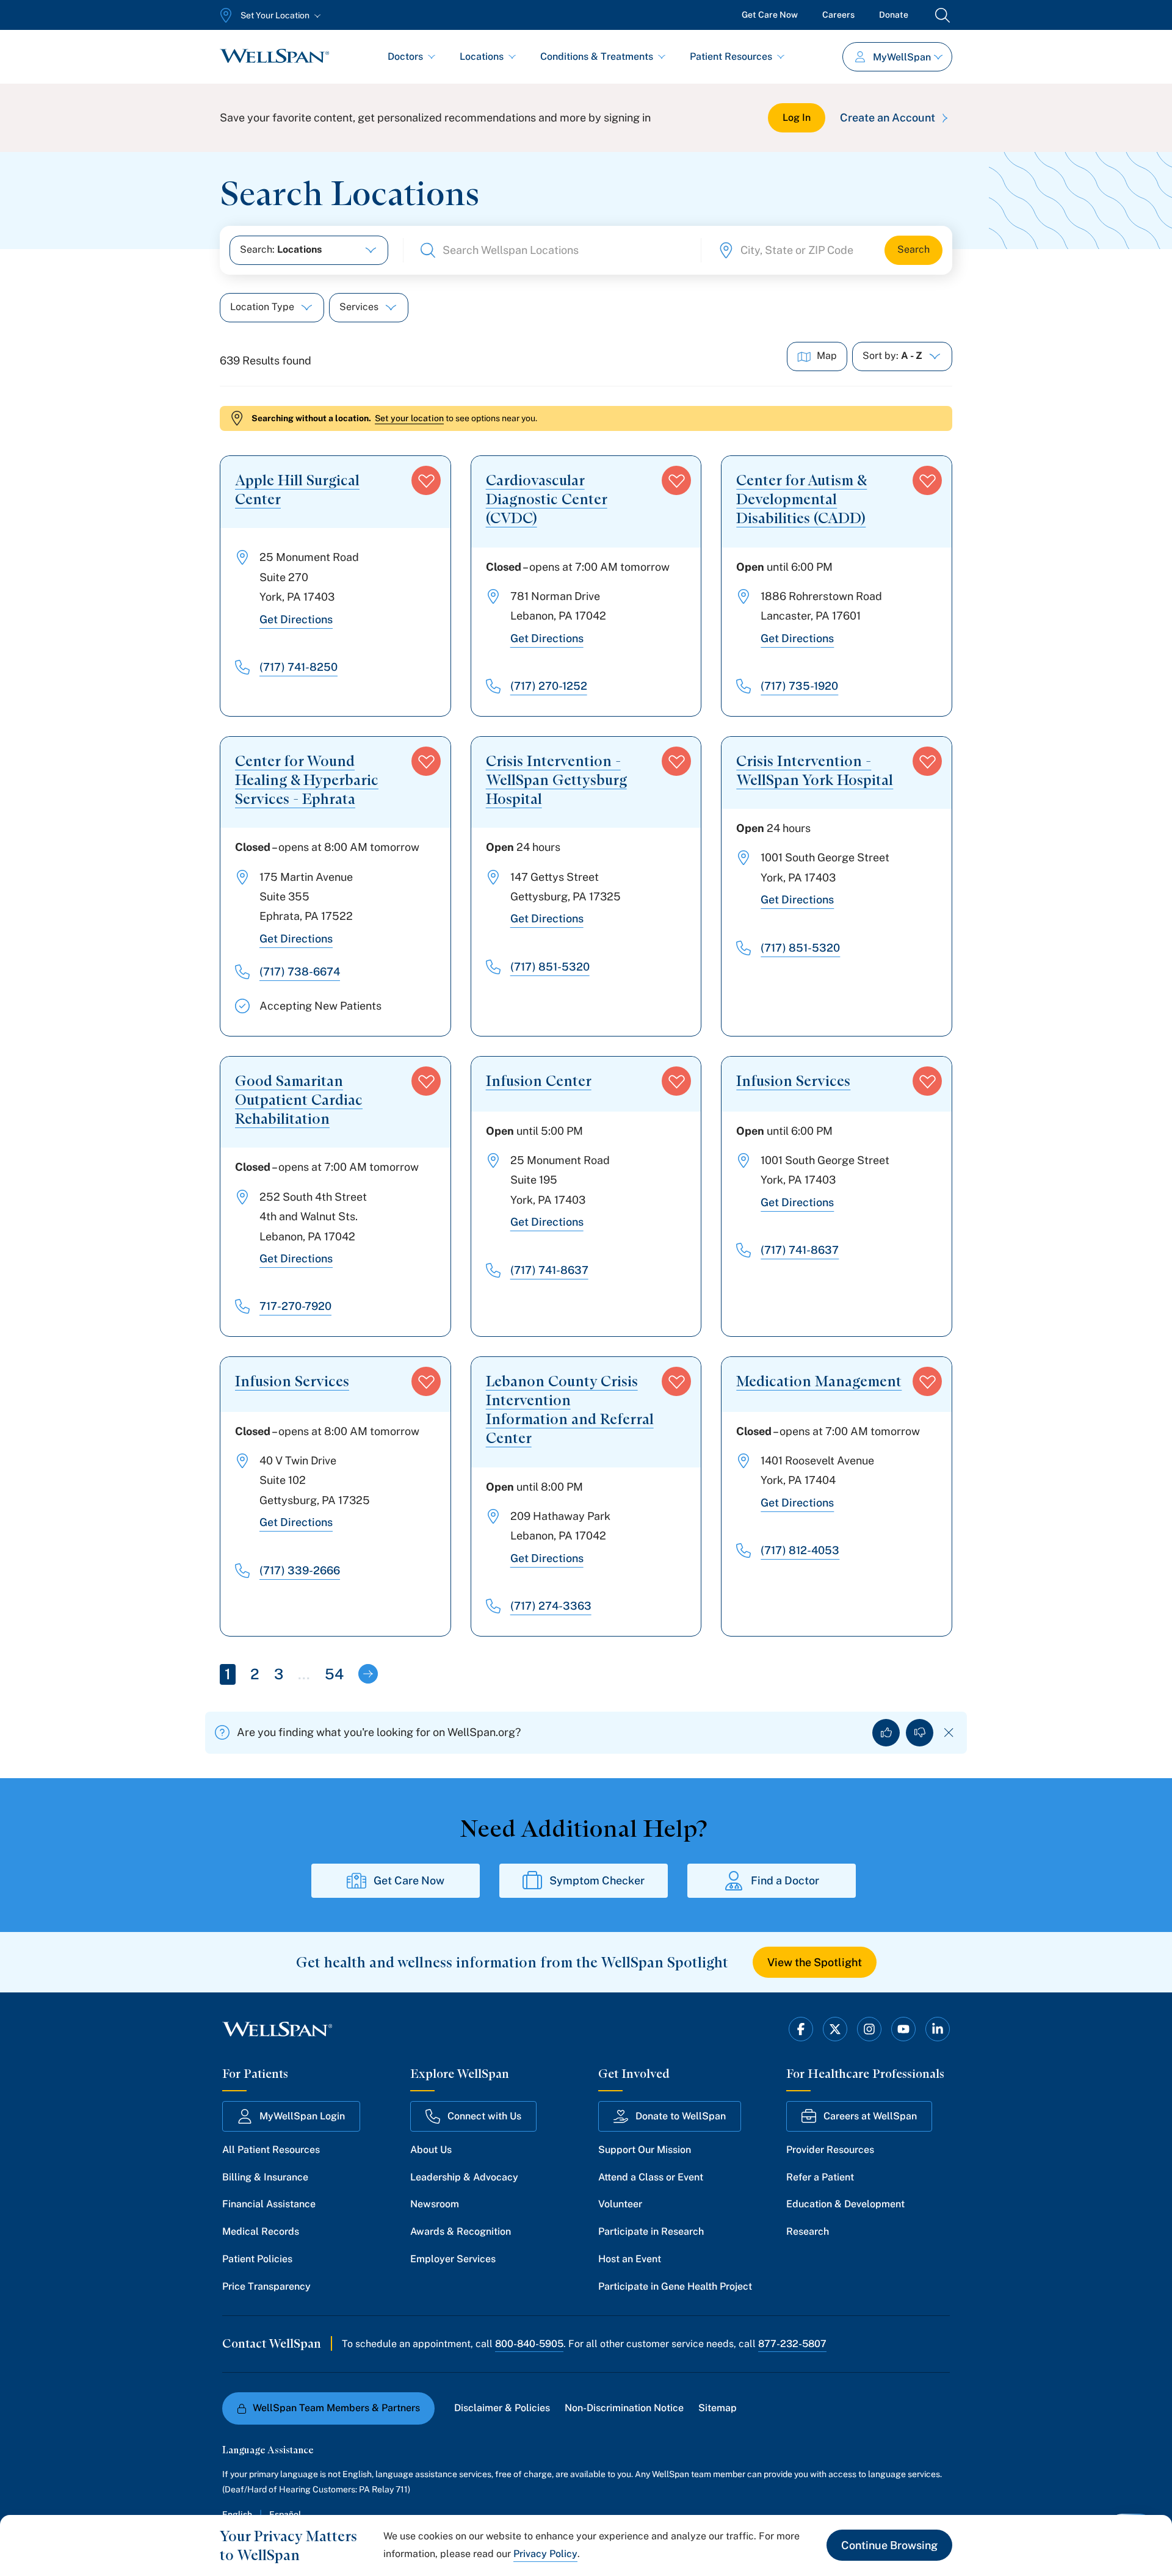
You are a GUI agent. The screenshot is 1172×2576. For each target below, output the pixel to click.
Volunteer (620, 2204)
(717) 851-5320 (550, 967)
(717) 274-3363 (551, 1606)
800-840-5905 (529, 2344)
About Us (431, 2150)
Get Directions (296, 619)
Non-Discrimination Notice (624, 2408)
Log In (797, 118)
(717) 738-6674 (300, 971)
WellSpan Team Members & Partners (336, 2408)
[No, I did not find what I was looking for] (920, 1733)
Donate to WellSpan (681, 2116)
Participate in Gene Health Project (675, 2286)
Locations (482, 56)
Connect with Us (484, 2116)
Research (808, 2231)
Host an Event (630, 2259)
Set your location (409, 418)
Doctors (405, 56)
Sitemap (718, 2408)
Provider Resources (830, 2150)
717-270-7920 (295, 1306)
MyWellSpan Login (302, 2116)
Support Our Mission (645, 2150)
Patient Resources (731, 56)
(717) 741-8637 (549, 1270)
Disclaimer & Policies (502, 2408)
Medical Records (261, 2231)
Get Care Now (770, 15)
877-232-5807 (792, 2344)
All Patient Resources (271, 2150)
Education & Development (845, 2204)
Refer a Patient (820, 2177)
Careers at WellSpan (870, 2116)
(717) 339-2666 (300, 1570)
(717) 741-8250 (298, 667)
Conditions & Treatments (597, 56)
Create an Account (888, 118)
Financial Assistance (269, 2204)
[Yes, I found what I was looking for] (886, 1733)
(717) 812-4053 (800, 1550)
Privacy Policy (545, 2554)
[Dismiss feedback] (949, 1733)
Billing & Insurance (265, 2177)
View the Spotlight (815, 1962)
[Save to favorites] (426, 480)
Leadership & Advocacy (464, 2177)
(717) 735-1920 (799, 686)
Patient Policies (257, 2259)
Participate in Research (651, 2231)
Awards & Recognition (461, 2231)
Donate (894, 15)
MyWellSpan (902, 57)
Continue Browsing (889, 2545)
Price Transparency (266, 2286)
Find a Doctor (785, 1880)
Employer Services (453, 2259)
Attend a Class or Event (651, 2177)
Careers (838, 15)
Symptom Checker (597, 1880)
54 (334, 1674)
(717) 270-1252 (549, 686)
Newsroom (435, 2204)
